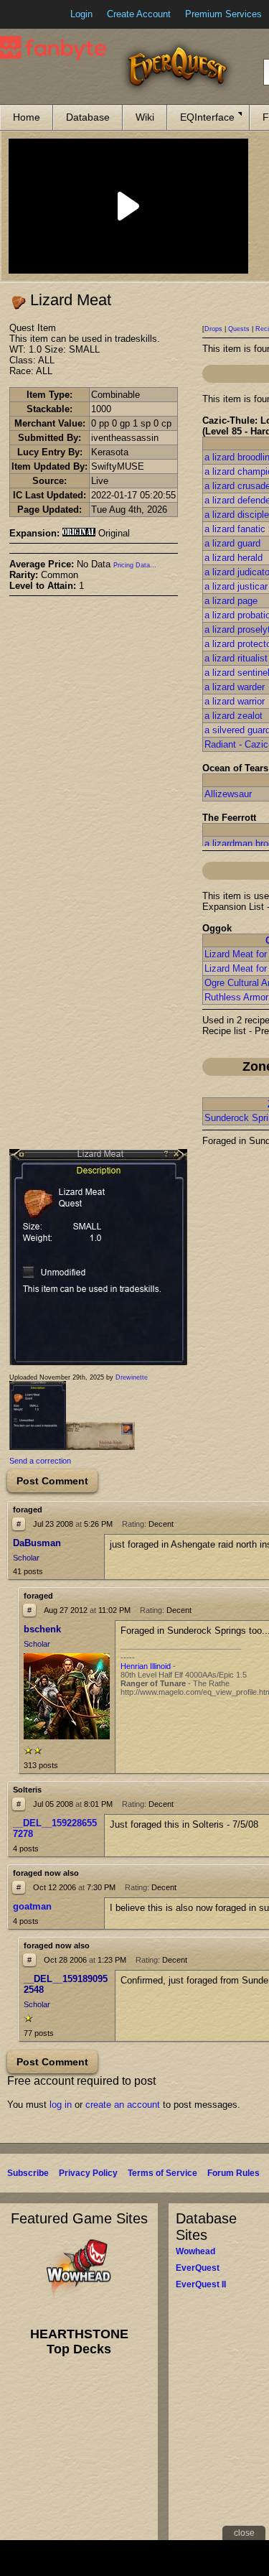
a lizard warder (235, 687)
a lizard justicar (236, 586)
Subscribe (28, 2173)
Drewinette (132, 1377)
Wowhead (195, 2251)
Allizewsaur (228, 794)
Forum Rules (233, 2173)
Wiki (145, 117)
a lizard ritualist (236, 658)
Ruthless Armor (236, 997)
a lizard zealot (233, 716)
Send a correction (40, 1461)
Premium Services (223, 14)
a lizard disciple (237, 515)
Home (27, 117)
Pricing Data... (135, 565)
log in (61, 2105)
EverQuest (198, 2268)
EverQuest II (201, 2284)
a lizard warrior (235, 701)
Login (81, 14)
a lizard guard (232, 543)
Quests (239, 329)
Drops (213, 329)
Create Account (139, 14)
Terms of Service (162, 2173)
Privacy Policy (88, 2173)
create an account (123, 2105)
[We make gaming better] (46, 14)
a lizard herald (233, 558)
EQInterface (207, 117)
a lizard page (231, 601)
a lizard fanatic (235, 529)
